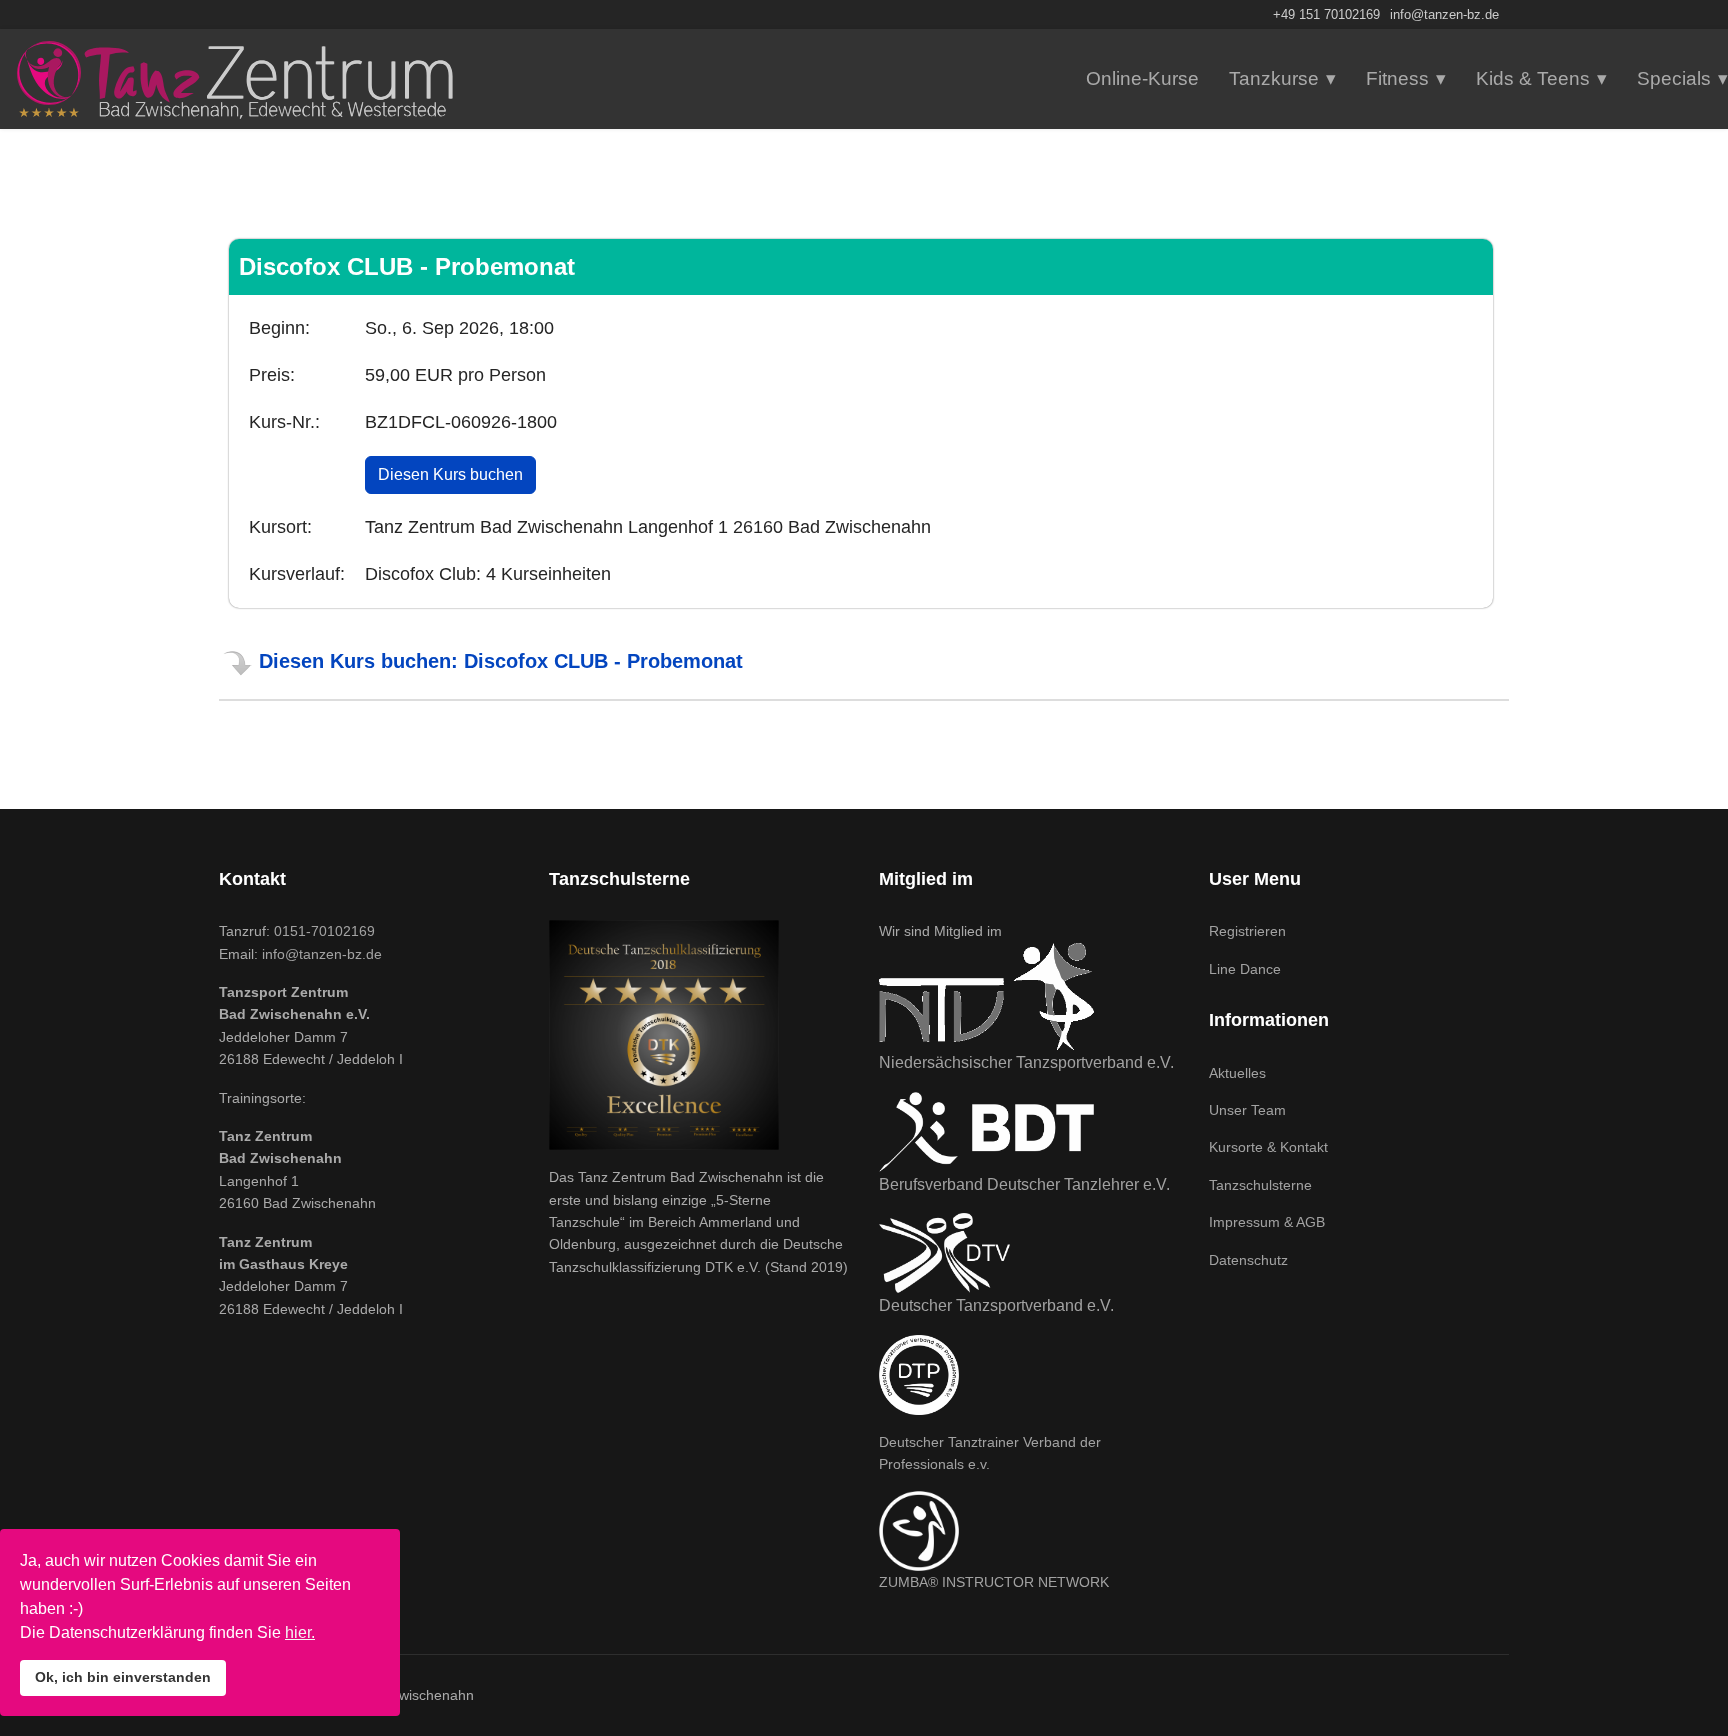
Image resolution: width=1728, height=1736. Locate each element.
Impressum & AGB (1267, 1222)
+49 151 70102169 (1326, 15)
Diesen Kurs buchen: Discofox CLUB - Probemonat (501, 661)
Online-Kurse (1142, 78)
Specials (1674, 78)
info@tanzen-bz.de (1444, 15)
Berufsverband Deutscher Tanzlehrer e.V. (1024, 1184)
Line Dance (1245, 969)
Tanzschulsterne (1260, 1185)
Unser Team (1247, 1110)
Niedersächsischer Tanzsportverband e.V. (1026, 1062)
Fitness (1397, 78)
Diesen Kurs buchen (450, 474)
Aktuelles (1237, 1073)
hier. (300, 1632)
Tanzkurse (1274, 78)
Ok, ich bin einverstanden (123, 1677)
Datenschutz (1248, 1260)
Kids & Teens (1533, 78)
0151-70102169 (324, 931)
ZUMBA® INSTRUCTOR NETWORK (994, 1582)
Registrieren (1247, 931)
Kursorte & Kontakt (1268, 1147)
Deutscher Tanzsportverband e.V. (996, 1305)
